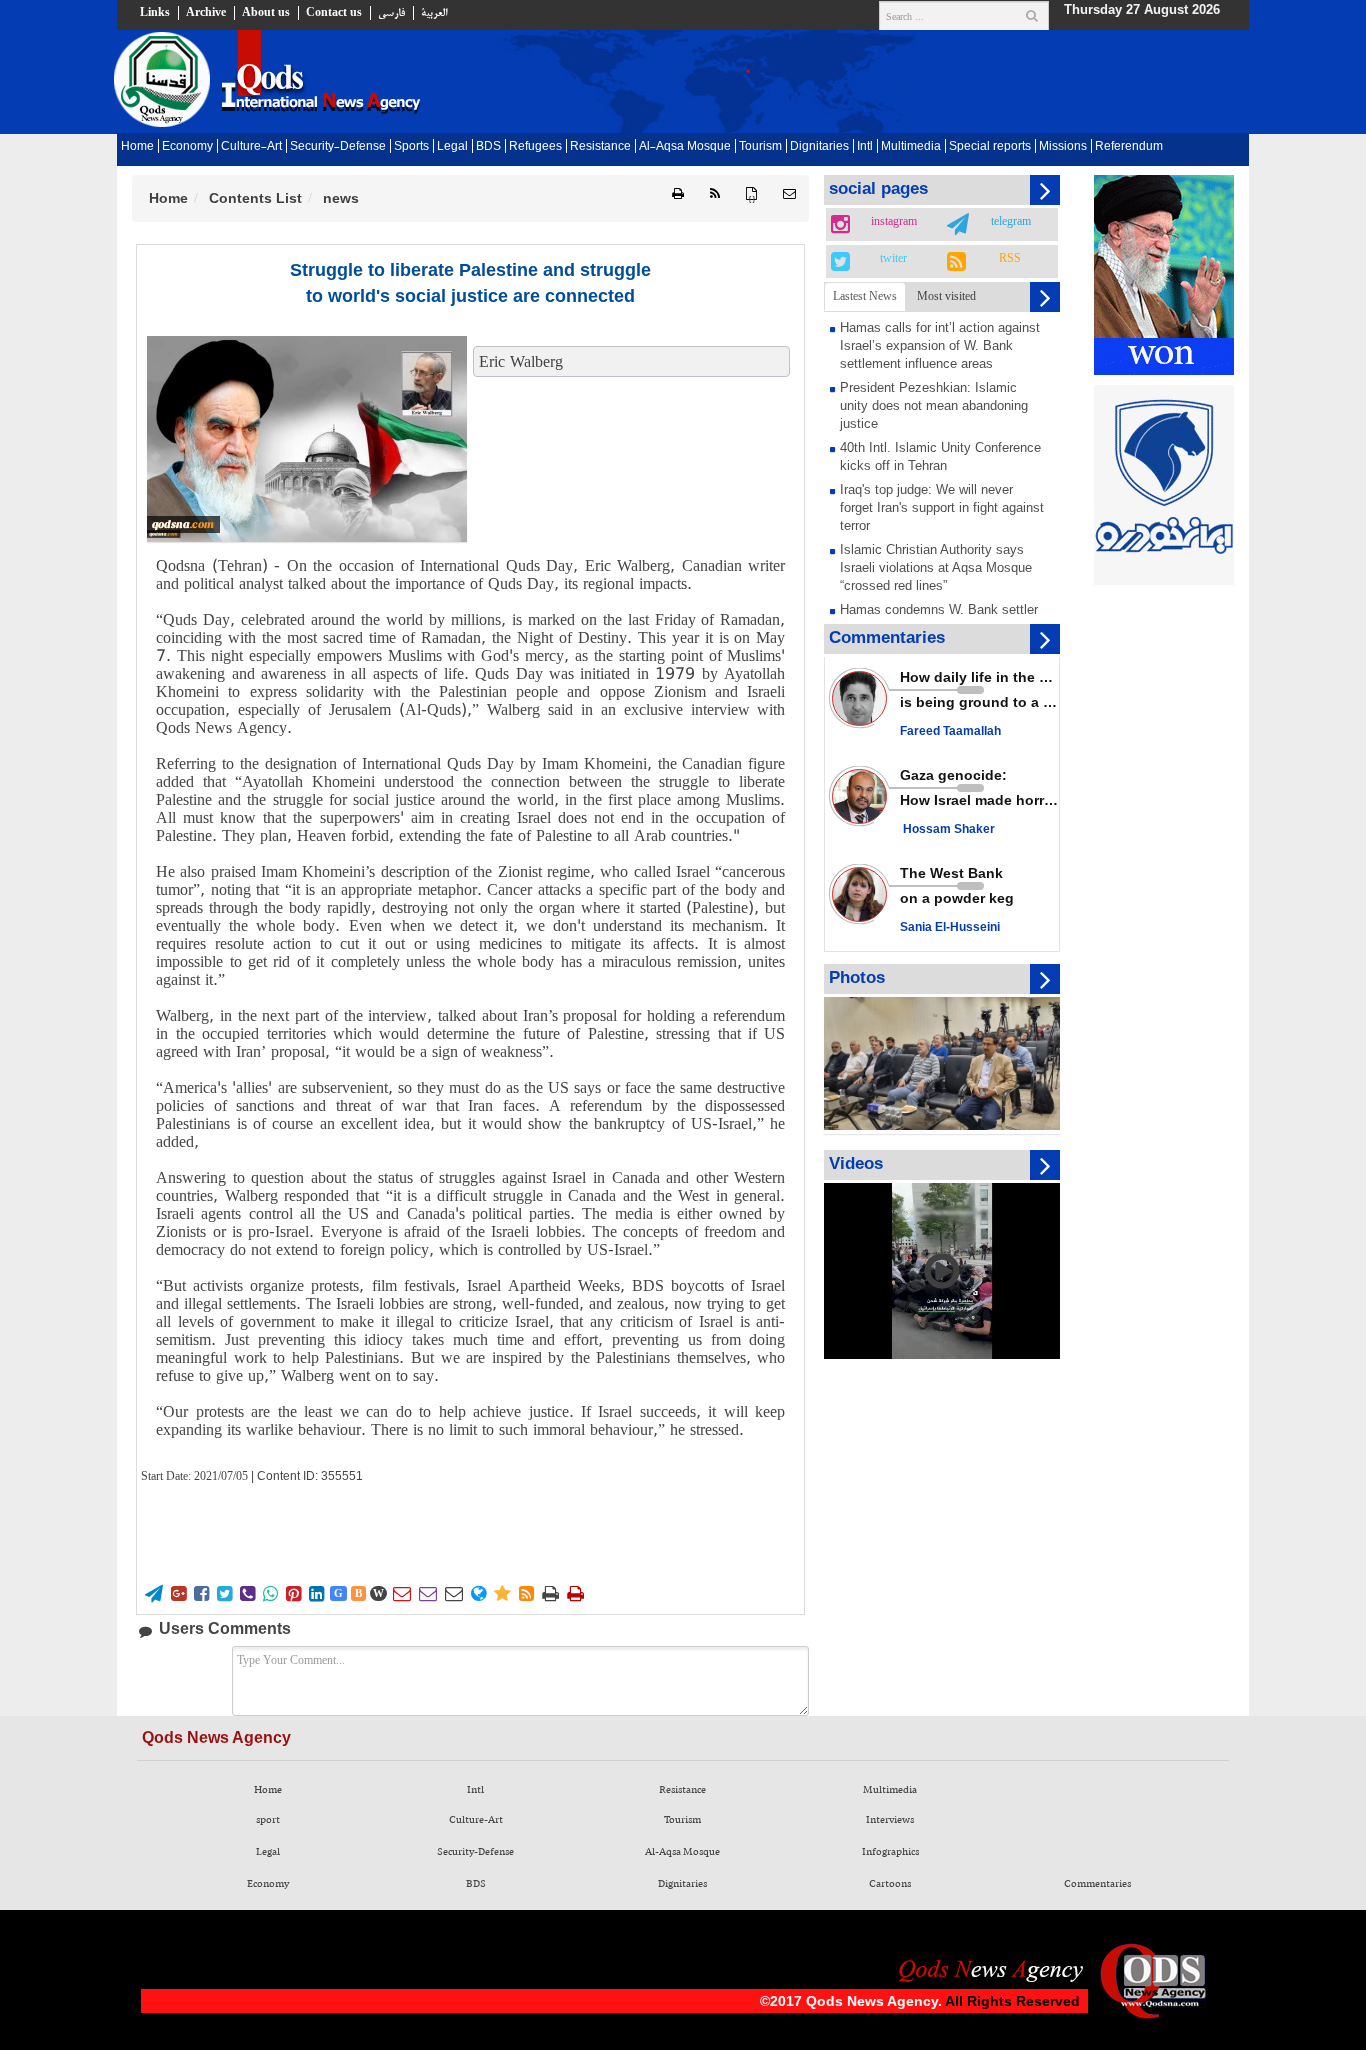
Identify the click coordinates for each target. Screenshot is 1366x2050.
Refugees (535, 147)
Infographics (890, 1852)
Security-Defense (338, 147)
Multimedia (911, 147)
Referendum (1129, 147)
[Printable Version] (678, 194)
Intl (865, 147)
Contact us (334, 13)
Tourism (760, 147)
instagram (894, 222)
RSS (1010, 259)
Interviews (890, 1820)
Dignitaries (819, 147)
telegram (1011, 222)
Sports (411, 147)
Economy (187, 147)
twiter (893, 259)
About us (266, 13)
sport (268, 1820)
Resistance (600, 147)
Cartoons (890, 1884)
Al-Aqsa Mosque (685, 147)
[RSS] (715, 194)
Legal (452, 147)
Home (137, 147)
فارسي (391, 13)
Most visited (946, 296)
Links (155, 13)
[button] (789, 194)
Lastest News (865, 296)
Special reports (990, 147)
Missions (1063, 147)
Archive (206, 13)
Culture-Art (251, 147)
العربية (434, 13)
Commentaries (1097, 1884)
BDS (488, 147)
